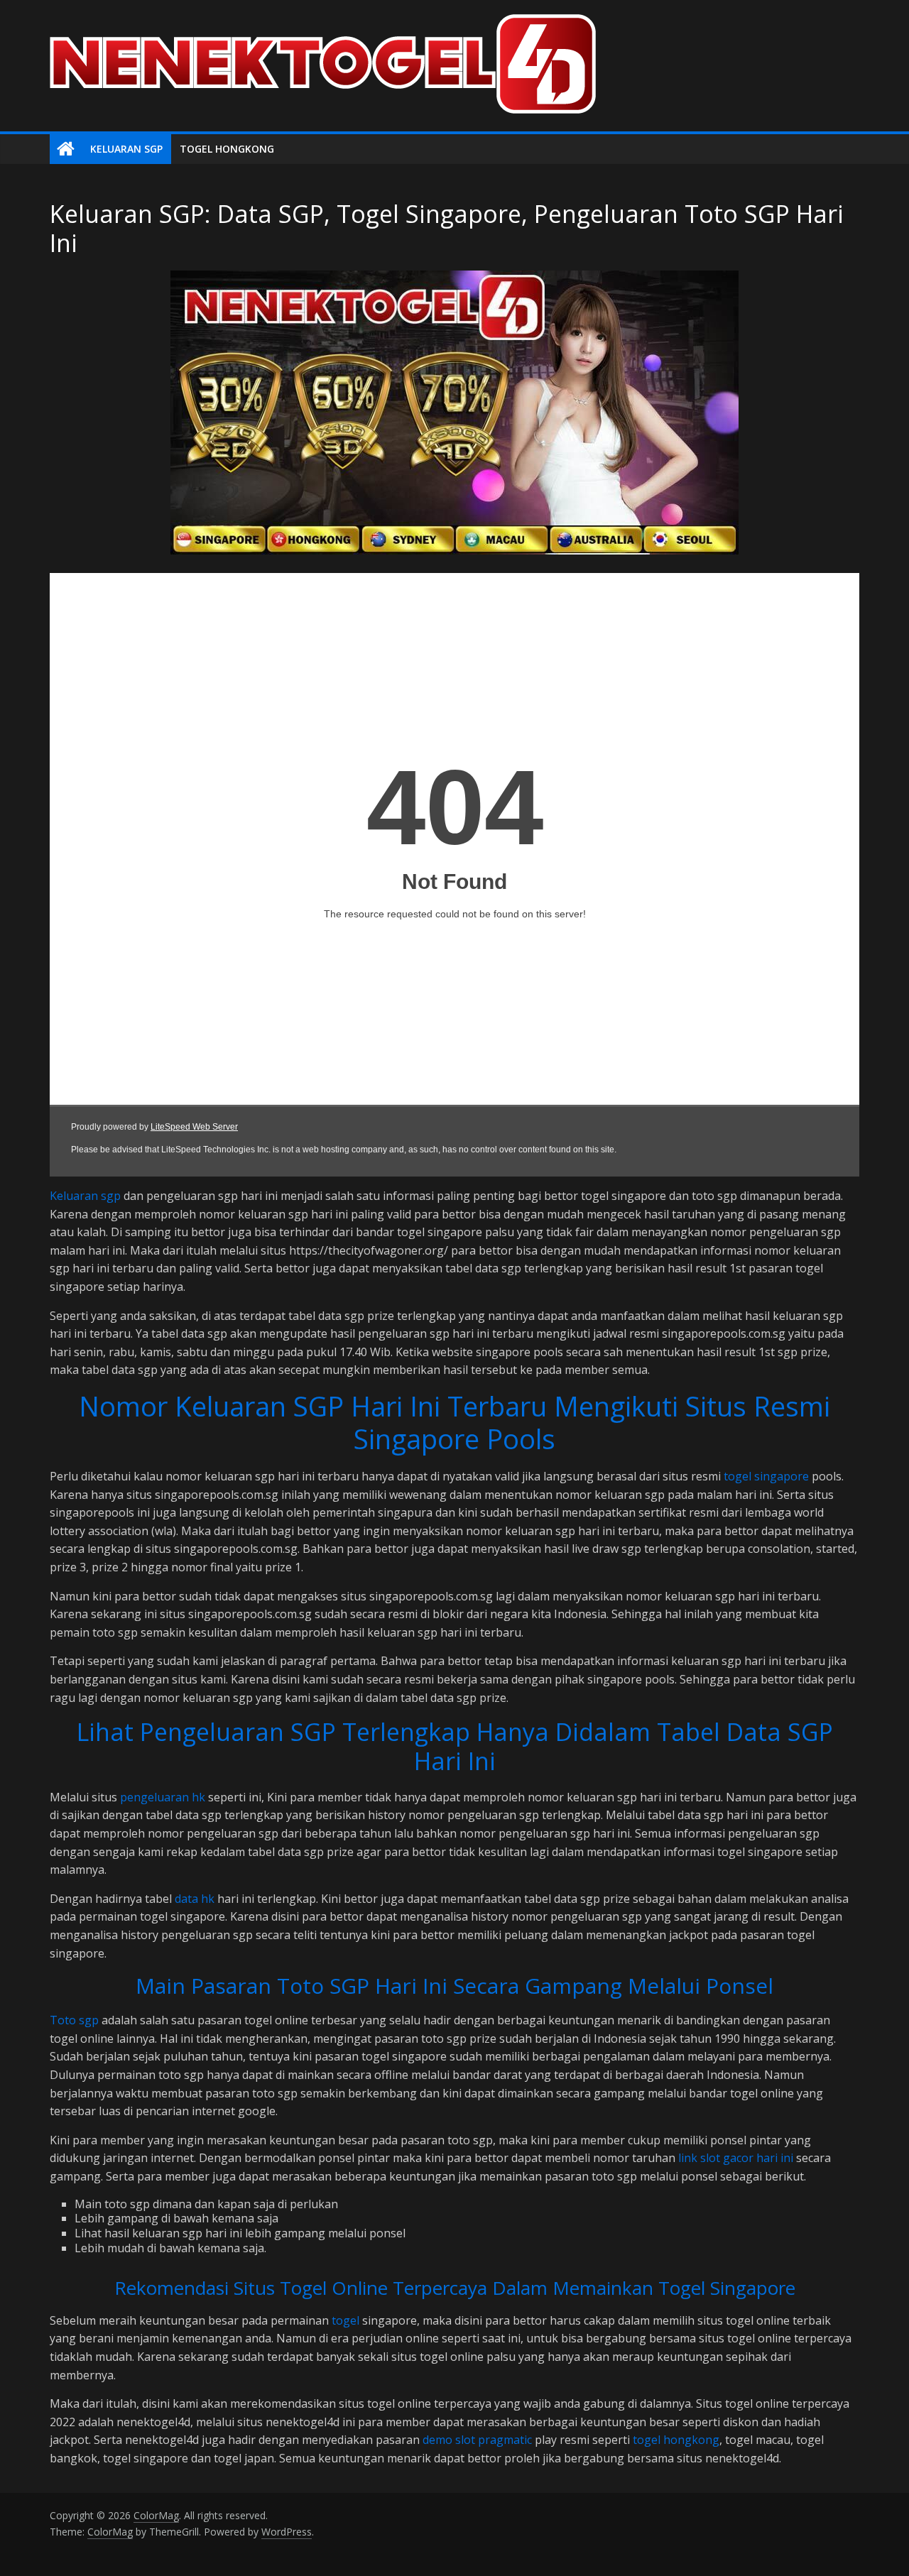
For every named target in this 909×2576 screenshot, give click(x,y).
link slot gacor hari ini (736, 2158)
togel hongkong (676, 2440)
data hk (195, 1899)
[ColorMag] (66, 149)
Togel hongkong (227, 149)
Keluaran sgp (85, 1196)
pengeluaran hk (163, 1797)
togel (345, 2320)
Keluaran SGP (126, 149)
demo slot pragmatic (477, 2440)
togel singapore (766, 1476)
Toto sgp (74, 2020)
